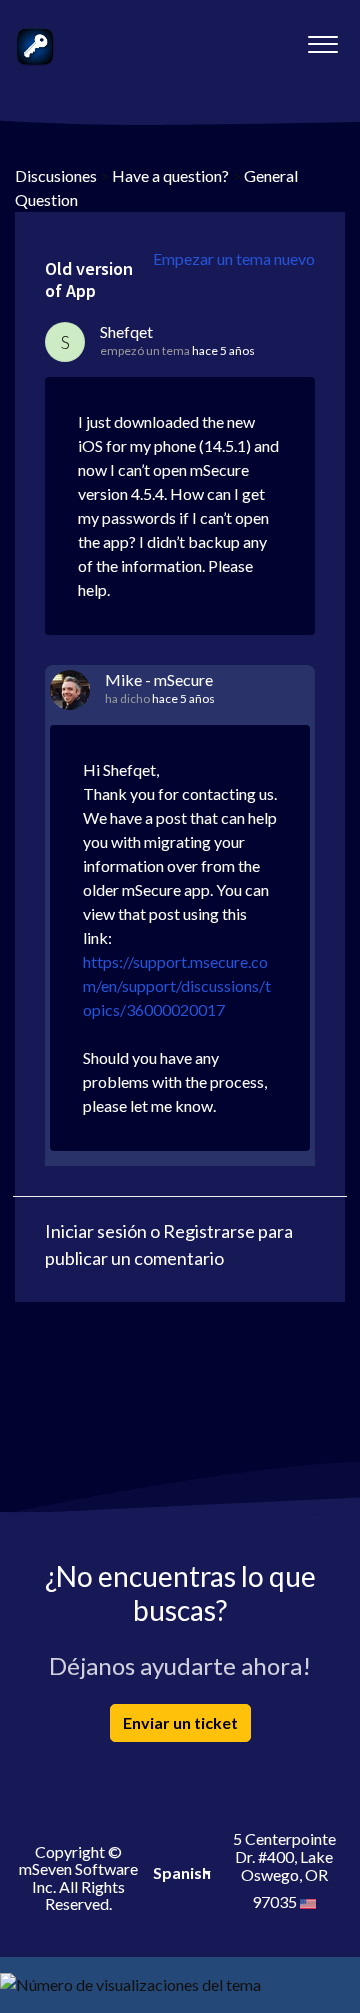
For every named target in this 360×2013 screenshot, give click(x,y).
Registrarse (209, 1231)
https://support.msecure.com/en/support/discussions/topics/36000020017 (177, 985)
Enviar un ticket (180, 1722)
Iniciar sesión (96, 1231)
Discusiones (56, 175)
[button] (322, 39)
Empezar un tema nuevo (234, 258)
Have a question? (170, 175)
